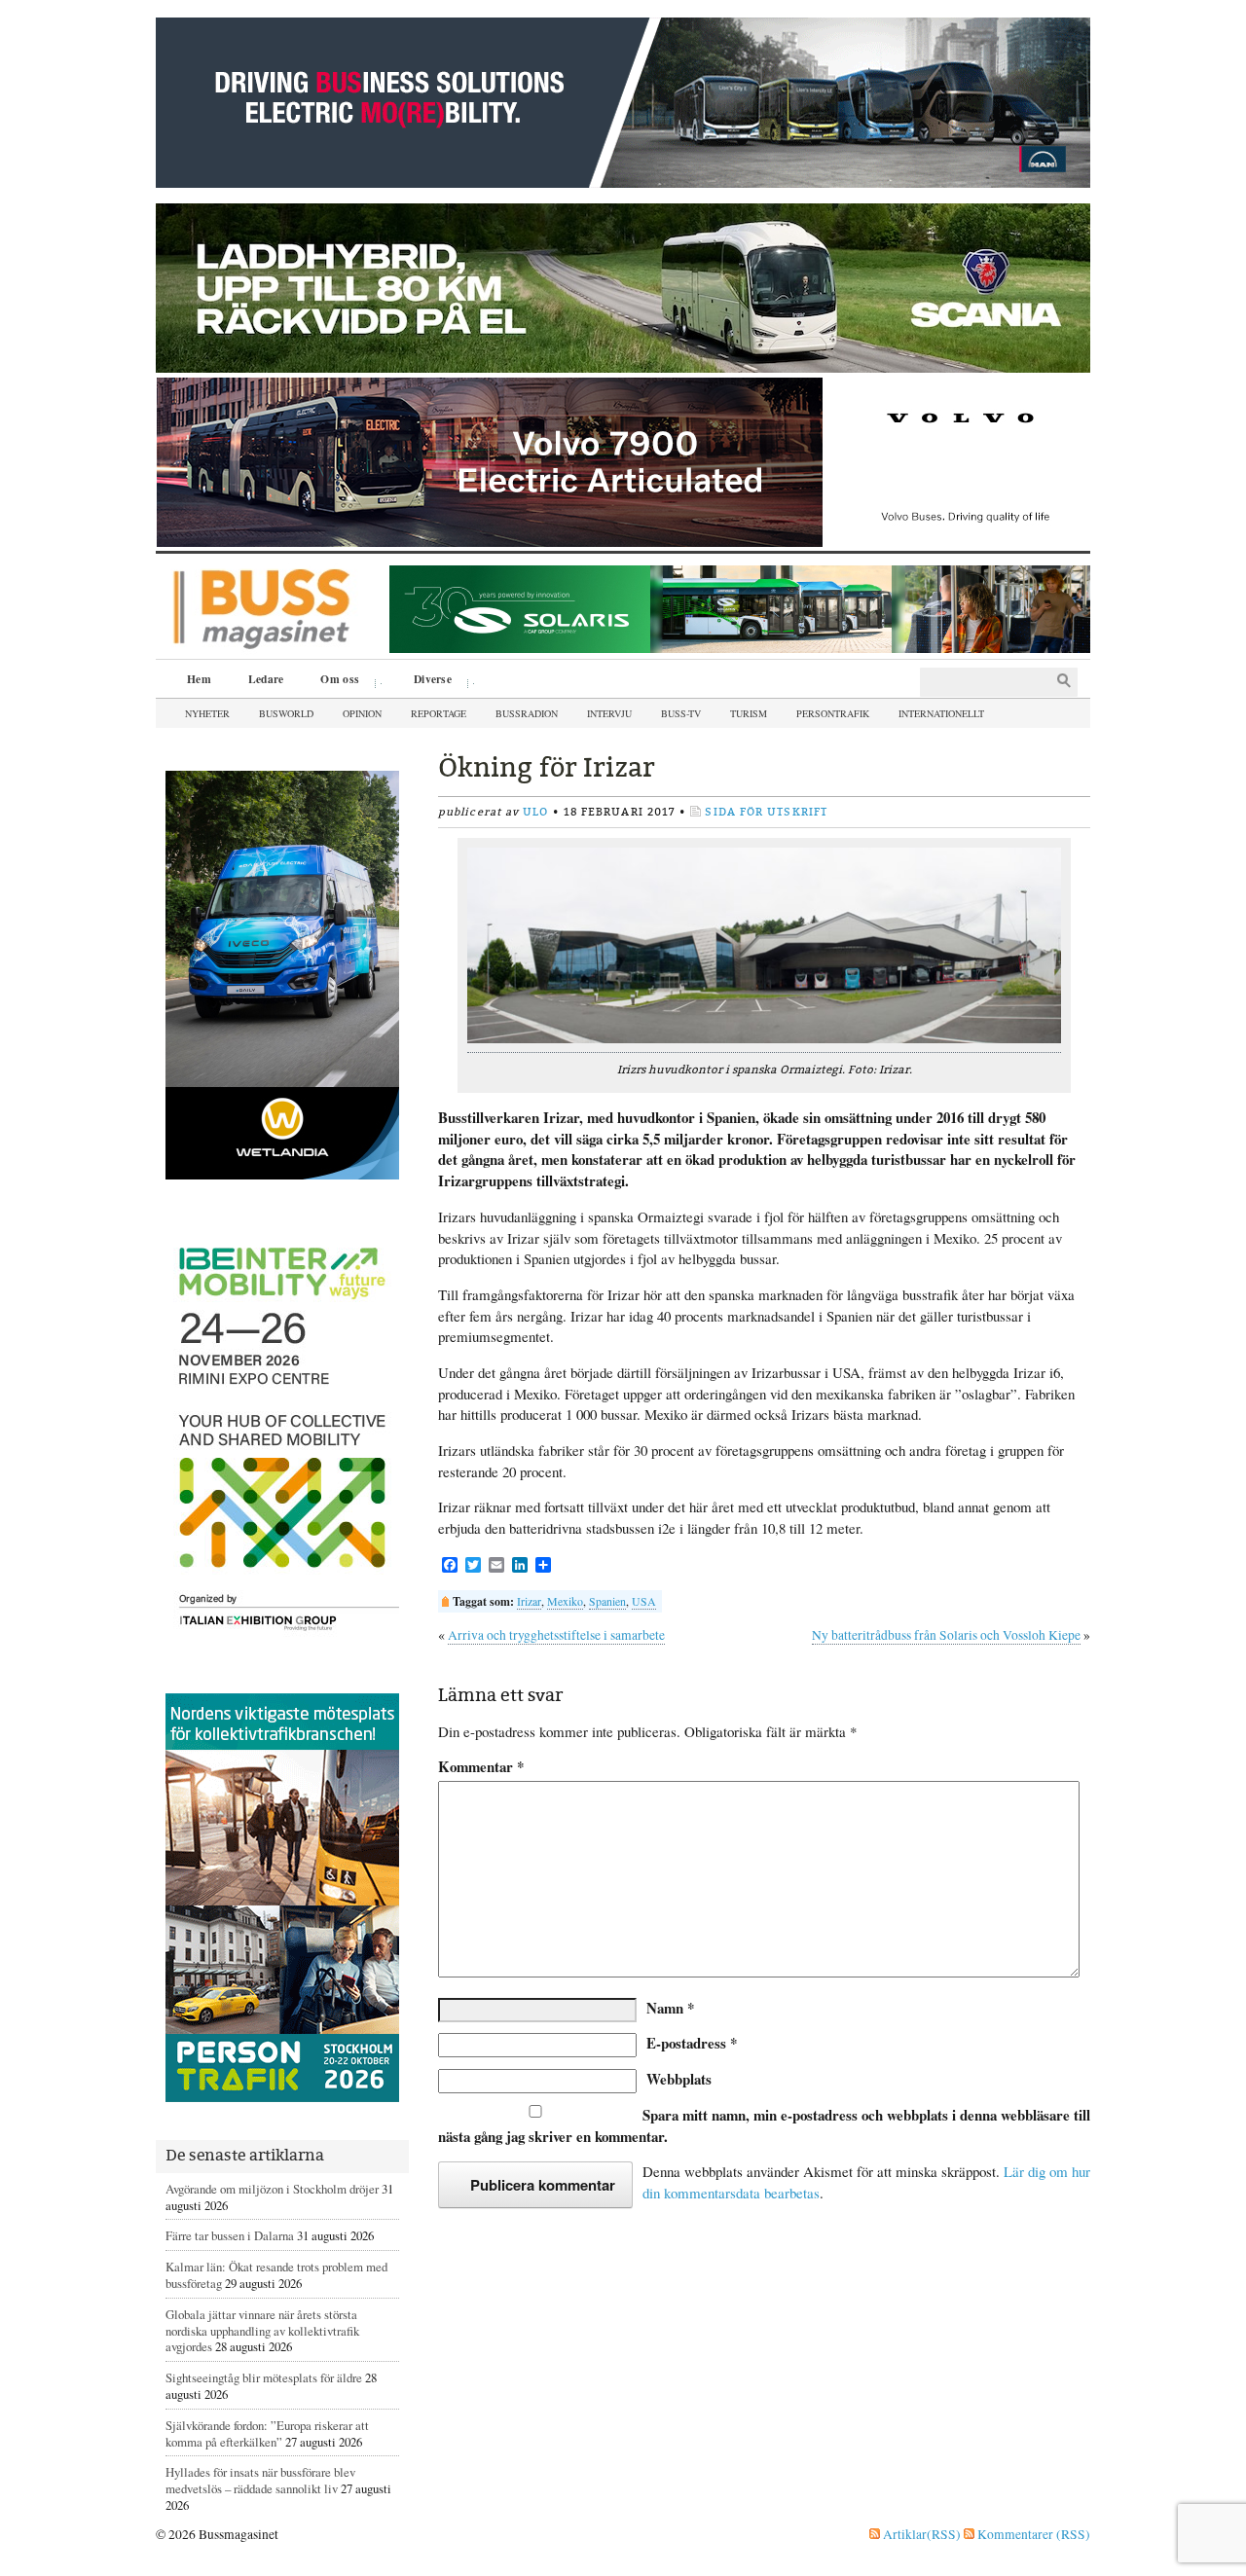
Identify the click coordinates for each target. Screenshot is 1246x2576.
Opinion (362, 713)
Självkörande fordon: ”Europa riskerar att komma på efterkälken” (267, 2433)
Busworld (286, 713)
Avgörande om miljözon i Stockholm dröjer (272, 2189)
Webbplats (679, 2079)
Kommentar (481, 1767)
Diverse (426, 681)
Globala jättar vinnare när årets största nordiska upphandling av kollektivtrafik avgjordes (262, 2331)
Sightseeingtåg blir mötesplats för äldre (264, 2377)
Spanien (607, 1601)
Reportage (439, 713)
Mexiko (565, 1601)
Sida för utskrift (766, 812)
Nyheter (207, 713)
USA (644, 1601)
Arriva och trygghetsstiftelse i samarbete (556, 1635)
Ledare (266, 679)
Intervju (609, 713)
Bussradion (527, 713)
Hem (199, 679)
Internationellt (941, 713)
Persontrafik (833, 713)
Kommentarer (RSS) (1032, 2534)
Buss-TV (681, 713)
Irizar (529, 1601)
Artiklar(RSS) (920, 2534)
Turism (749, 713)
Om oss (333, 681)
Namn (670, 2008)
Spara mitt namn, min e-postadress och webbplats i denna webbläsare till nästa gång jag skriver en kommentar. (764, 2125)
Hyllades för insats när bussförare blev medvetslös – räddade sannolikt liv (260, 2480)
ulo (535, 812)
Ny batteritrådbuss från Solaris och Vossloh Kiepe (946, 1635)
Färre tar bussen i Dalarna (230, 2235)
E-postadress (692, 2043)
